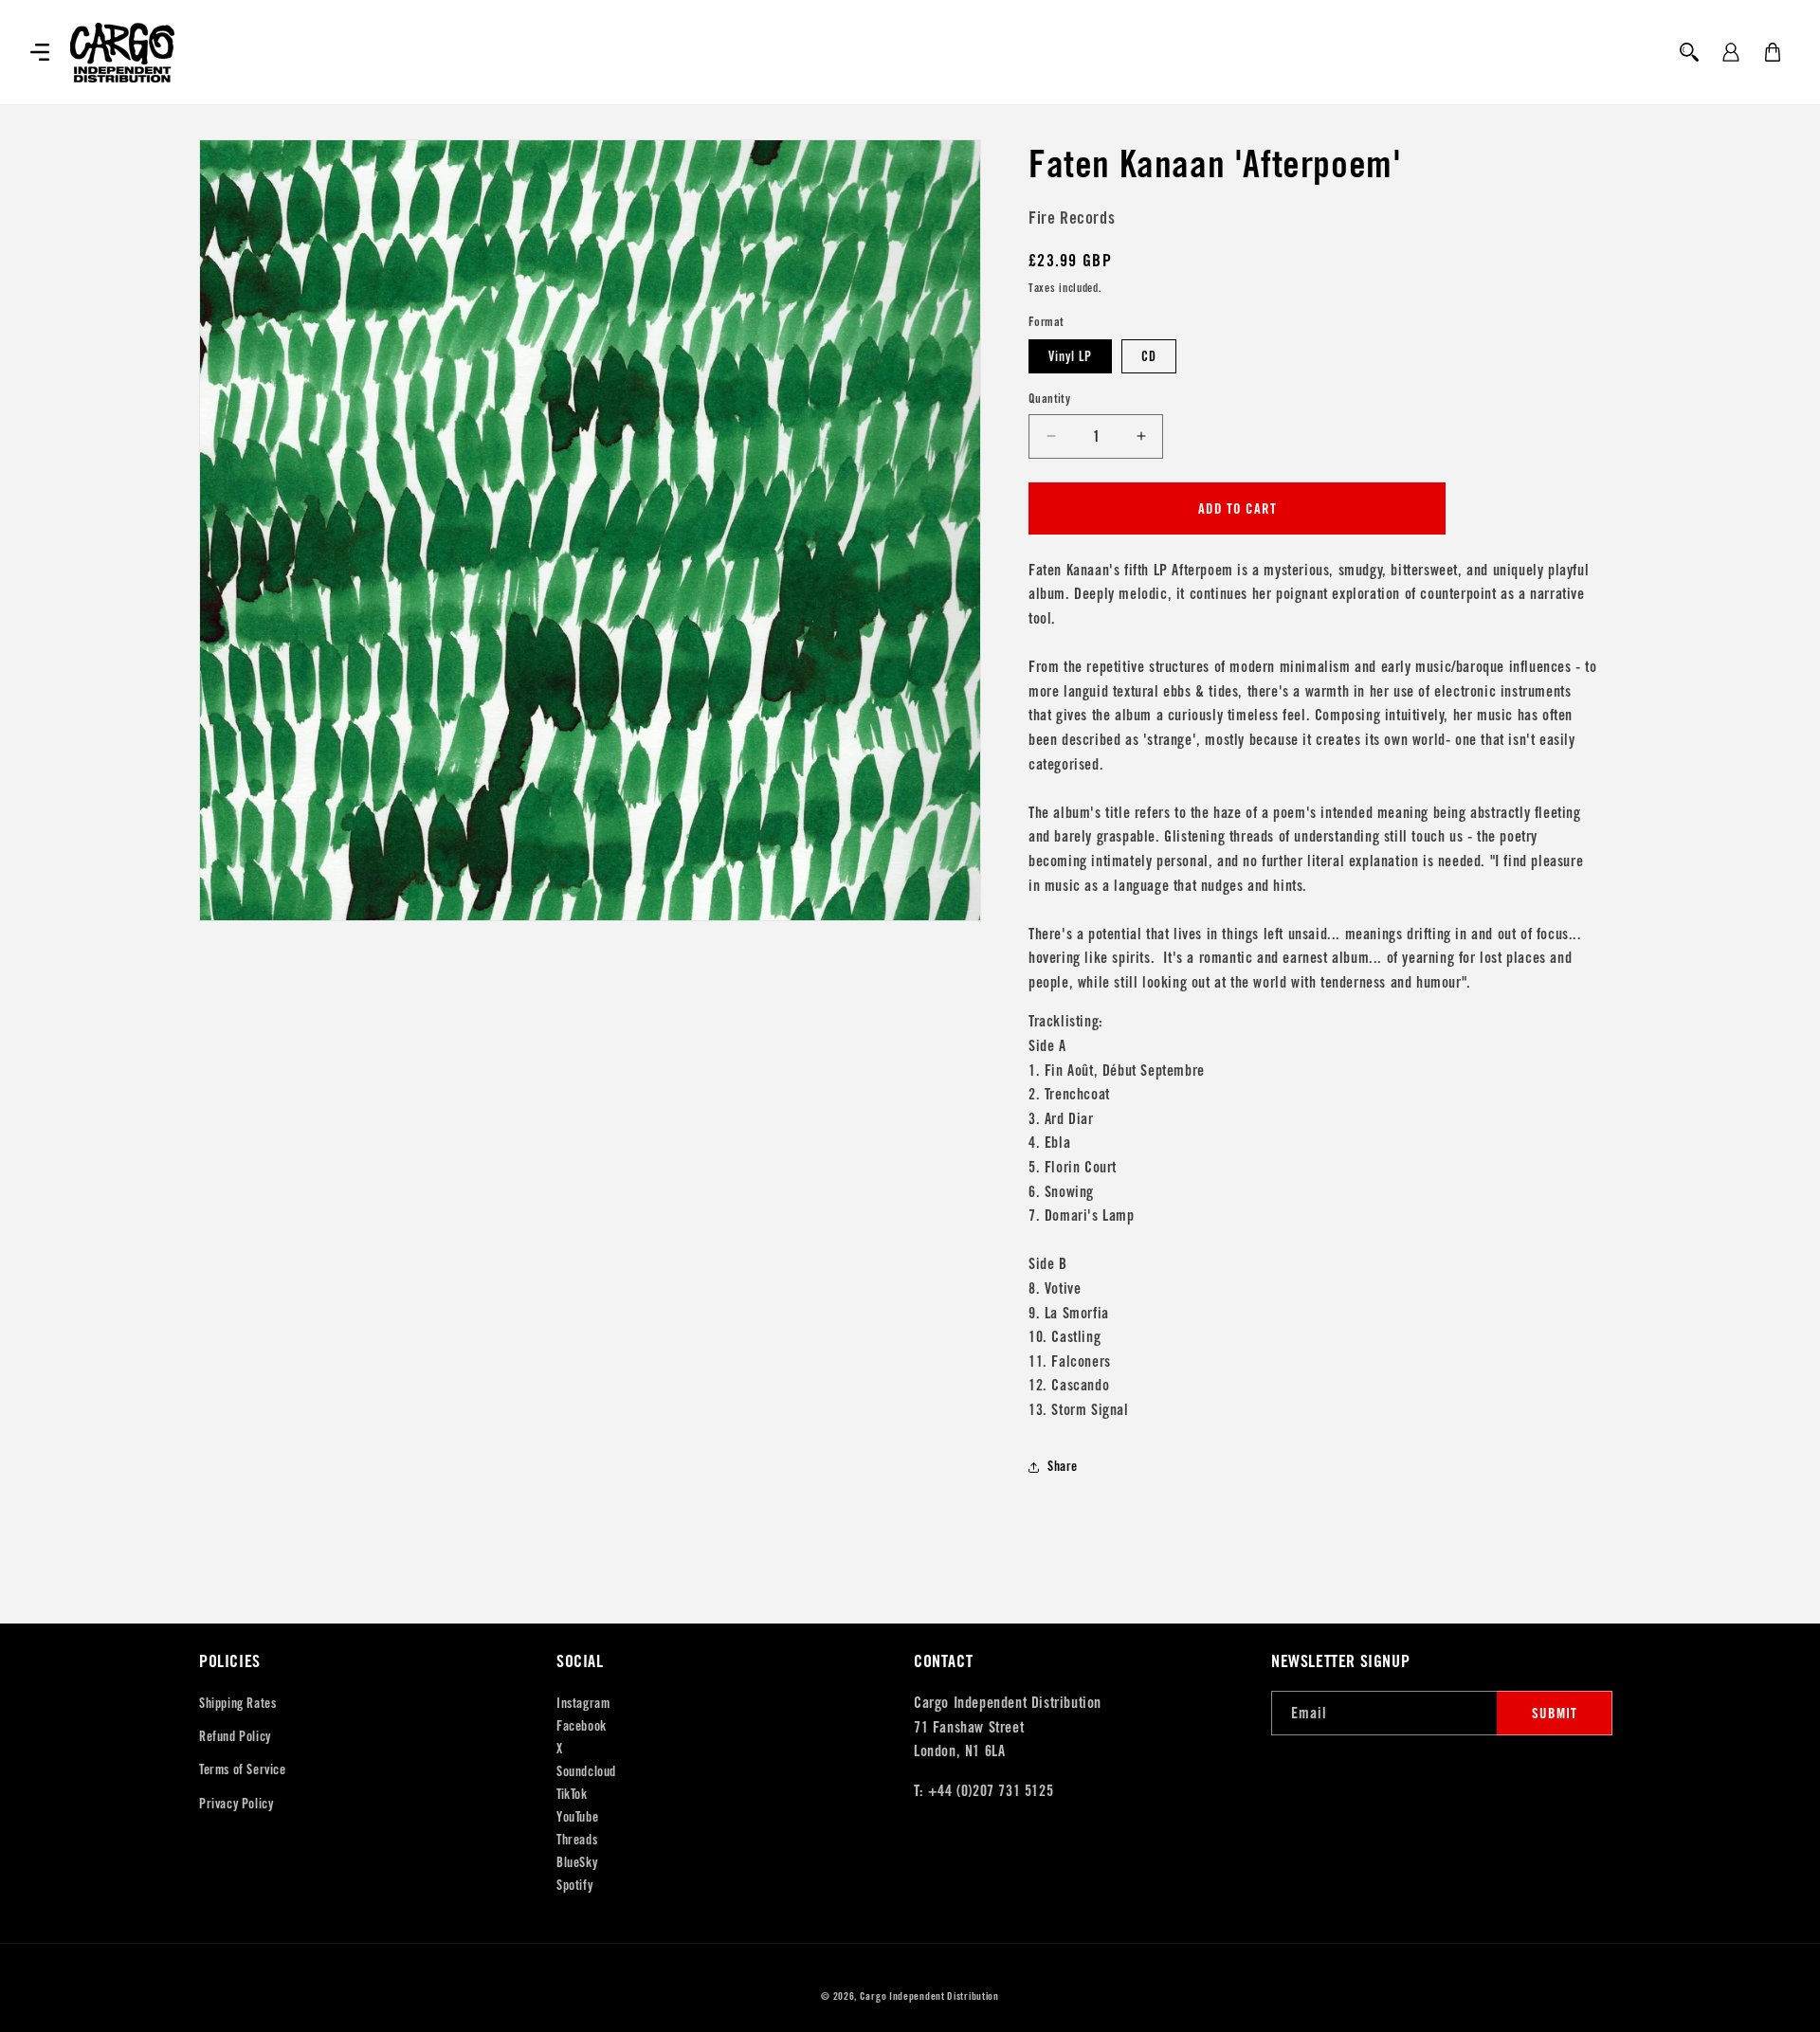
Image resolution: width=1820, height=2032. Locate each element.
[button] (40, 52)
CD (1149, 356)
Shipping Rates (237, 1703)
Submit (1555, 1713)
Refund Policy (235, 1736)
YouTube (577, 1817)
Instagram (583, 1703)
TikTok (572, 1794)
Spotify (574, 1885)
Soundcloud (586, 1771)
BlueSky (577, 1862)
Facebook (582, 1726)
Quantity (1049, 399)
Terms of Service (243, 1769)
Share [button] (1063, 1466)
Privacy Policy (236, 1804)
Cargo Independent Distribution (929, 1996)
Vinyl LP (1070, 356)
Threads (577, 1840)
